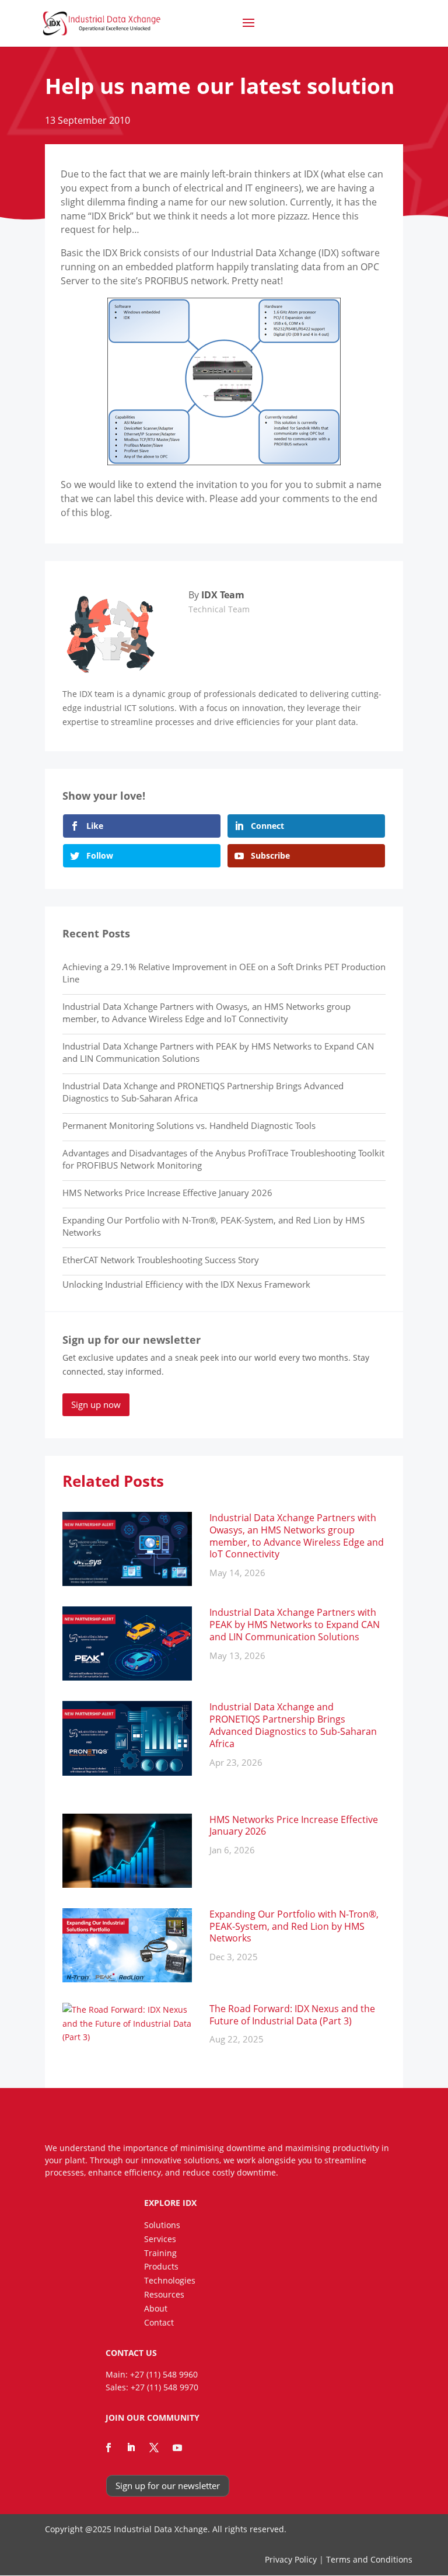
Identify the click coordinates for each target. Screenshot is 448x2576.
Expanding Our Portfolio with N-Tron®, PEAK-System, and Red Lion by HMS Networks (294, 1926)
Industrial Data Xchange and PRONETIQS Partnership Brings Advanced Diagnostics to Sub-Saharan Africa (293, 1725)
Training (160, 2253)
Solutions (162, 2225)
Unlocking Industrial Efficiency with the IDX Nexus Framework (186, 1284)
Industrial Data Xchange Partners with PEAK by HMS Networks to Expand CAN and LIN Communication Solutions (295, 1625)
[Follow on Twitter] (154, 2448)
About (156, 2308)
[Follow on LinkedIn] (131, 2448)
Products (161, 2266)
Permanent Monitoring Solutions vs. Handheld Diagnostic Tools (189, 1125)
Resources (164, 2294)
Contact (159, 2322)
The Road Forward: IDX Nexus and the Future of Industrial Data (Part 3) (292, 2015)
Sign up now (96, 1404)
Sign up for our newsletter (168, 2486)
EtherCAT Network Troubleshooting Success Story (161, 1260)
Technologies (170, 2280)
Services (160, 2239)
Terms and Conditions (369, 2559)
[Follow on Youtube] (177, 2448)
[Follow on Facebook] (108, 2448)
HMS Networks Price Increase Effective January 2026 (167, 1193)
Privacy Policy (291, 2559)
